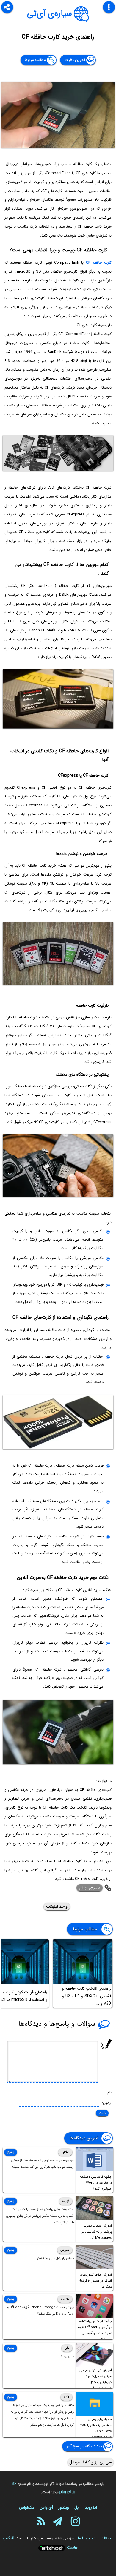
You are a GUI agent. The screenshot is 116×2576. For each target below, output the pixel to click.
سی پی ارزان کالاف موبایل (91, 2462)
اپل (77, 2507)
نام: (109, 2092)
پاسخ (11, 2152)
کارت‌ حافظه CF (99, 263)
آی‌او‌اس (46, 2507)
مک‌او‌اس (27, 2507)
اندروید (91, 2507)
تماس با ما (87, 2538)
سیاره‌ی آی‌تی (50, 14)
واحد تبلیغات (57, 1906)
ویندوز (64, 2507)
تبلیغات (106, 2538)
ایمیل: (107, 2103)
